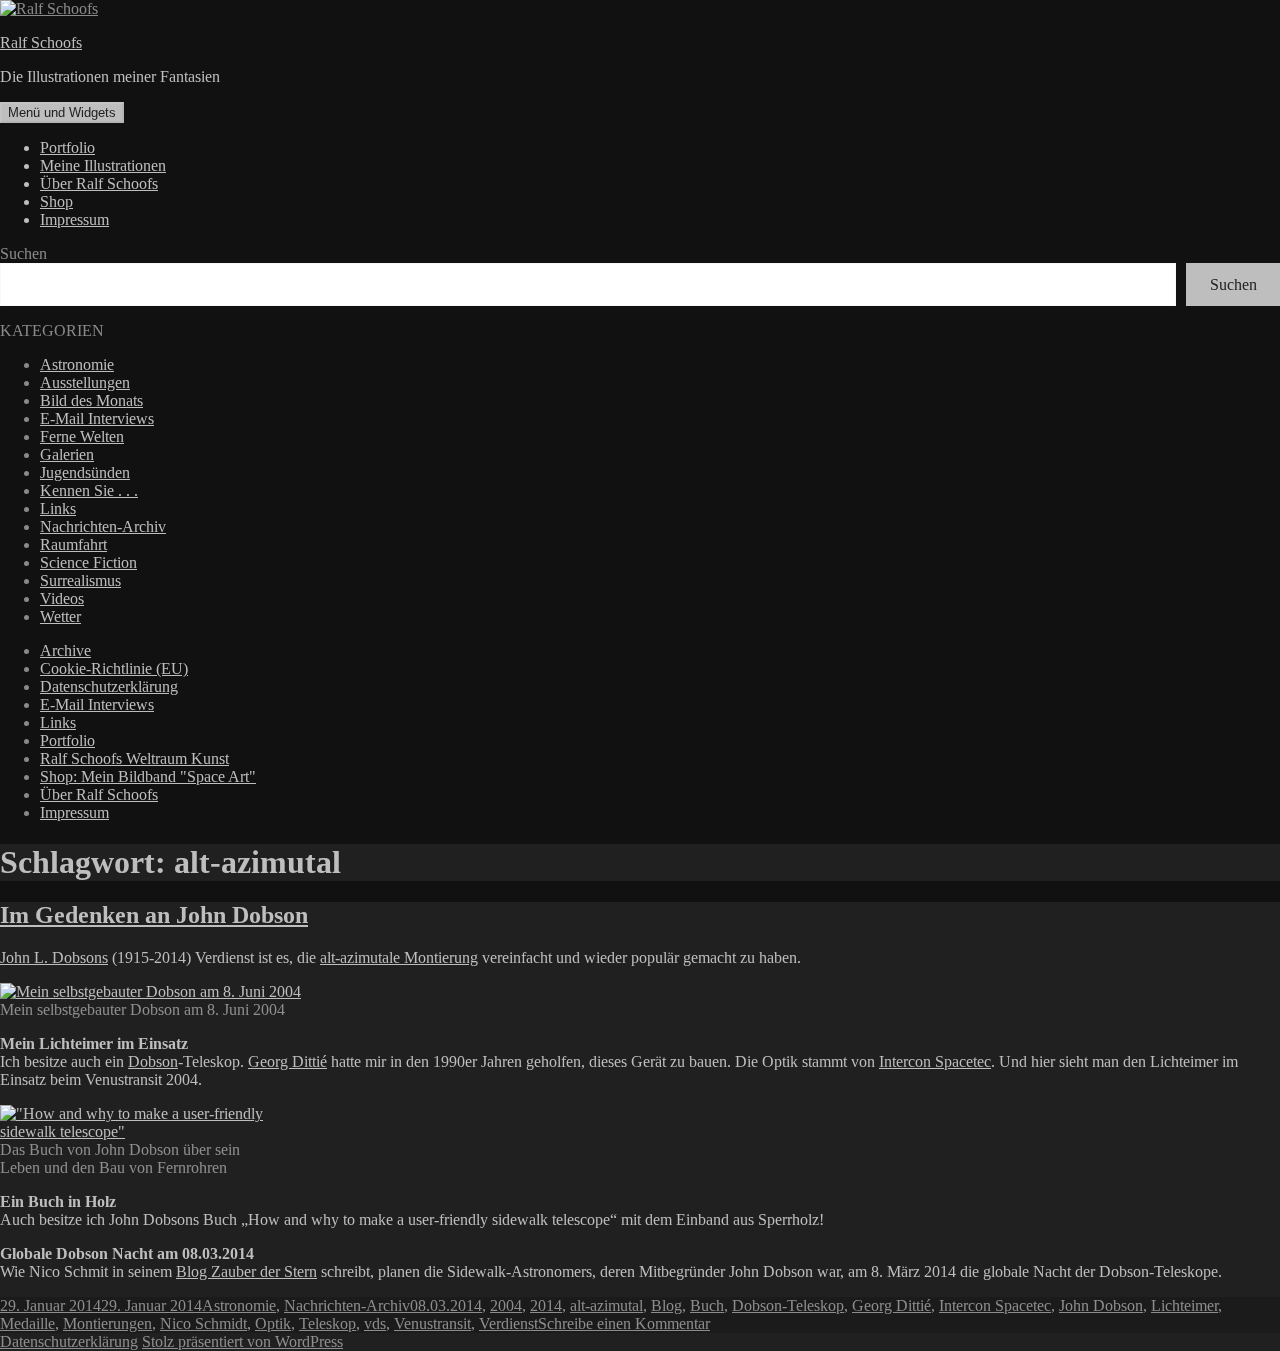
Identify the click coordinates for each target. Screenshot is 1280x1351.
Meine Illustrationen (103, 165)
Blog (666, 1305)
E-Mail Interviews (97, 418)
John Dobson (1101, 1305)
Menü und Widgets (62, 112)
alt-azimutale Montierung (399, 957)
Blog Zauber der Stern (246, 1271)
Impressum (74, 219)
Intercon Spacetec (935, 1061)
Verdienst (508, 1323)
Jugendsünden (85, 472)
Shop (56, 201)
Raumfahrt (73, 544)
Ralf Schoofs (41, 42)
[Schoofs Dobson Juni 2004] (150, 991)
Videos (62, 598)
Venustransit (432, 1323)
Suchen (23, 253)
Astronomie (77, 364)
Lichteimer (1184, 1305)
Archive (65, 650)
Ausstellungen (85, 382)
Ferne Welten (82, 436)
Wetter (60, 616)
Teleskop (327, 1323)
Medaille (27, 1323)
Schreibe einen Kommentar (624, 1323)
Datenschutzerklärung (109, 686)
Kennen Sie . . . (89, 490)
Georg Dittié (287, 1061)
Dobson (153, 1061)
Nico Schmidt (203, 1323)
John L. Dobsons (54, 957)
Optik (273, 1323)
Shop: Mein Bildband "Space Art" (148, 776)
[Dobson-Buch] (133, 1131)
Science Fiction (88, 562)
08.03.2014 (446, 1305)
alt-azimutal (606, 1305)
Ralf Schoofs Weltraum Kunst (134, 758)
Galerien (67, 454)
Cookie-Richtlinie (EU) (114, 668)
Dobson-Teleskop (788, 1305)
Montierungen (107, 1323)
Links (58, 508)
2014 (546, 1305)
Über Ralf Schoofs (99, 183)
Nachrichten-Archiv (103, 526)
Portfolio (67, 147)
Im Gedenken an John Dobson (154, 915)
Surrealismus (80, 580)
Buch (707, 1305)
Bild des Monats (91, 400)
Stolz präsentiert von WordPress (242, 1341)
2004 (506, 1305)
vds (375, 1323)
